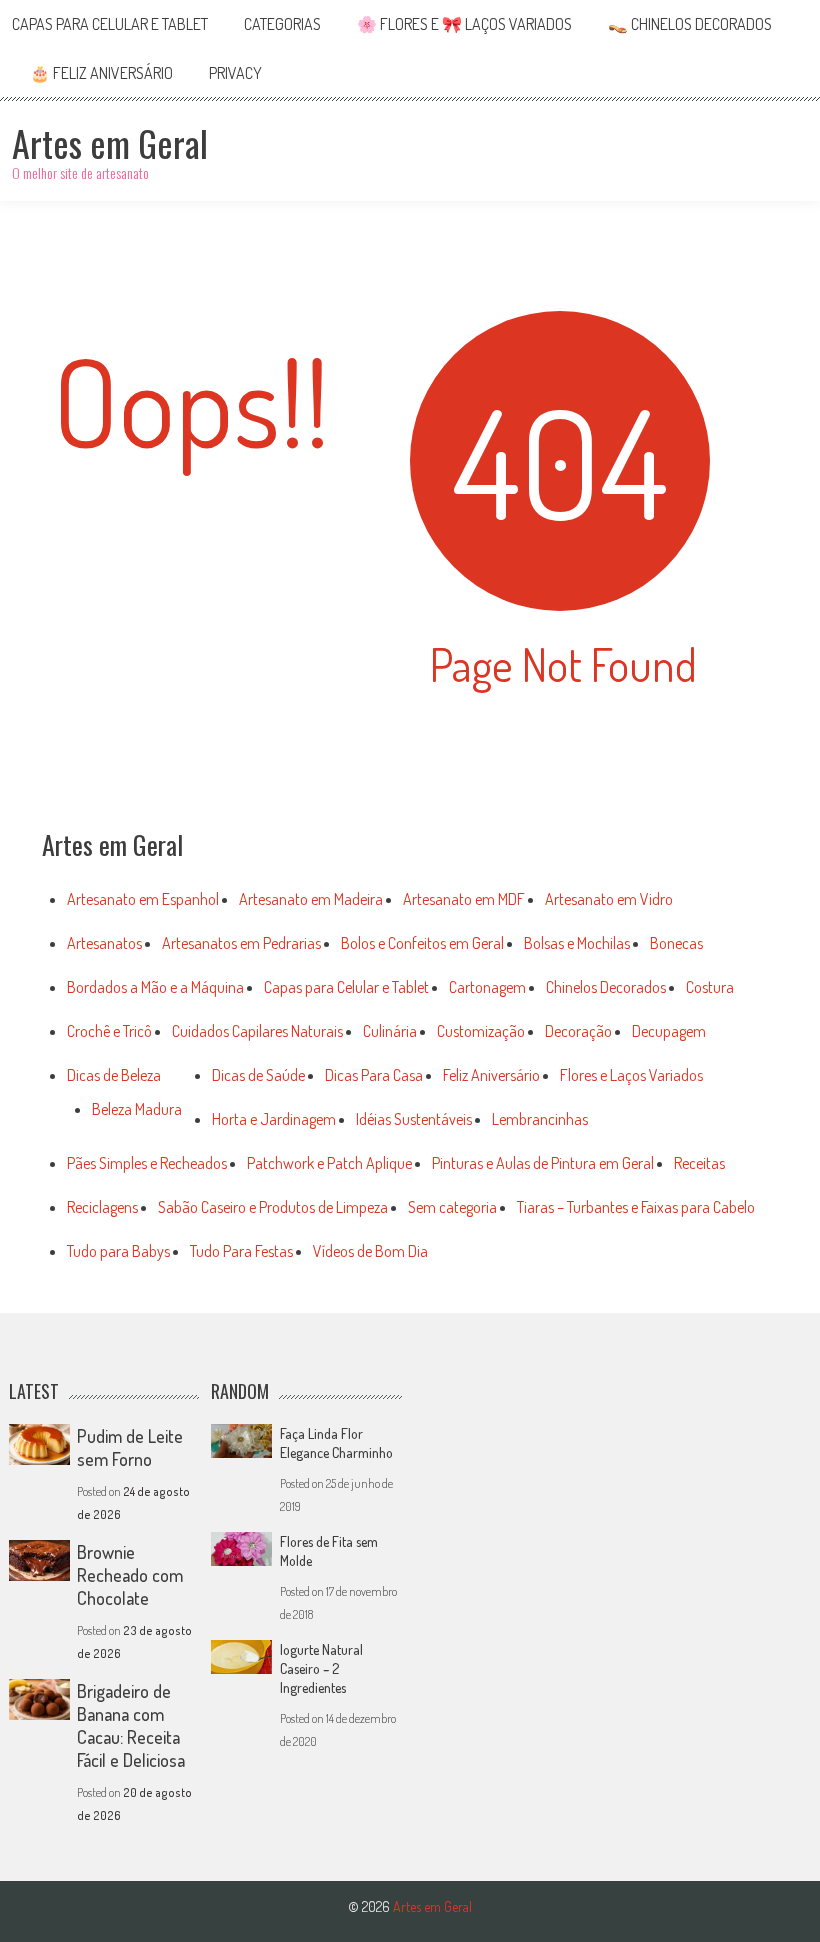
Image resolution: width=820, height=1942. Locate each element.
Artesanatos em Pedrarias (241, 943)
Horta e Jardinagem (274, 1119)
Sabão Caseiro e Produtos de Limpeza (273, 1207)
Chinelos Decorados (606, 987)
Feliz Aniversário (491, 1075)
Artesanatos (104, 943)
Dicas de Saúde (258, 1075)
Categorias (282, 24)
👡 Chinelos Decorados (690, 24)
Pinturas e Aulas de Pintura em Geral (543, 1163)
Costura (710, 987)
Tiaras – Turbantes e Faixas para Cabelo (636, 1207)
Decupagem (669, 1031)
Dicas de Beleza (114, 1075)
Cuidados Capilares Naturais (257, 1031)
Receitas (699, 1163)
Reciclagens (102, 1207)
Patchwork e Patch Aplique (329, 1163)
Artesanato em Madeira (311, 899)
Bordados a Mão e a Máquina (155, 987)
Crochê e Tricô (109, 1031)
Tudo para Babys (118, 1251)
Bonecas (676, 943)
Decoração (578, 1031)
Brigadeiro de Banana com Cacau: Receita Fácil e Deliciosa (131, 1725)
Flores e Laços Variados (631, 1075)
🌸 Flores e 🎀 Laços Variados (464, 24)
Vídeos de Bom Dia (370, 1251)
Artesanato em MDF (464, 899)
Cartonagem (487, 987)
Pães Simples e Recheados (147, 1163)
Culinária (390, 1031)
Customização (481, 1031)
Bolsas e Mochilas (577, 943)
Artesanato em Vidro (609, 899)
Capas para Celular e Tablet (110, 24)
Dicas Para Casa (374, 1075)
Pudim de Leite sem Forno (130, 1447)
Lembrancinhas (540, 1119)
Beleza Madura (137, 1109)
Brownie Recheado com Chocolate (130, 1575)
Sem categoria (452, 1207)
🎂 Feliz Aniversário (101, 73)
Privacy (235, 73)
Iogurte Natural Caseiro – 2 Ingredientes (321, 1668)
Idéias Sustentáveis (414, 1119)
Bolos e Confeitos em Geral (422, 943)
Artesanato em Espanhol (143, 899)
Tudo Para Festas (241, 1251)
